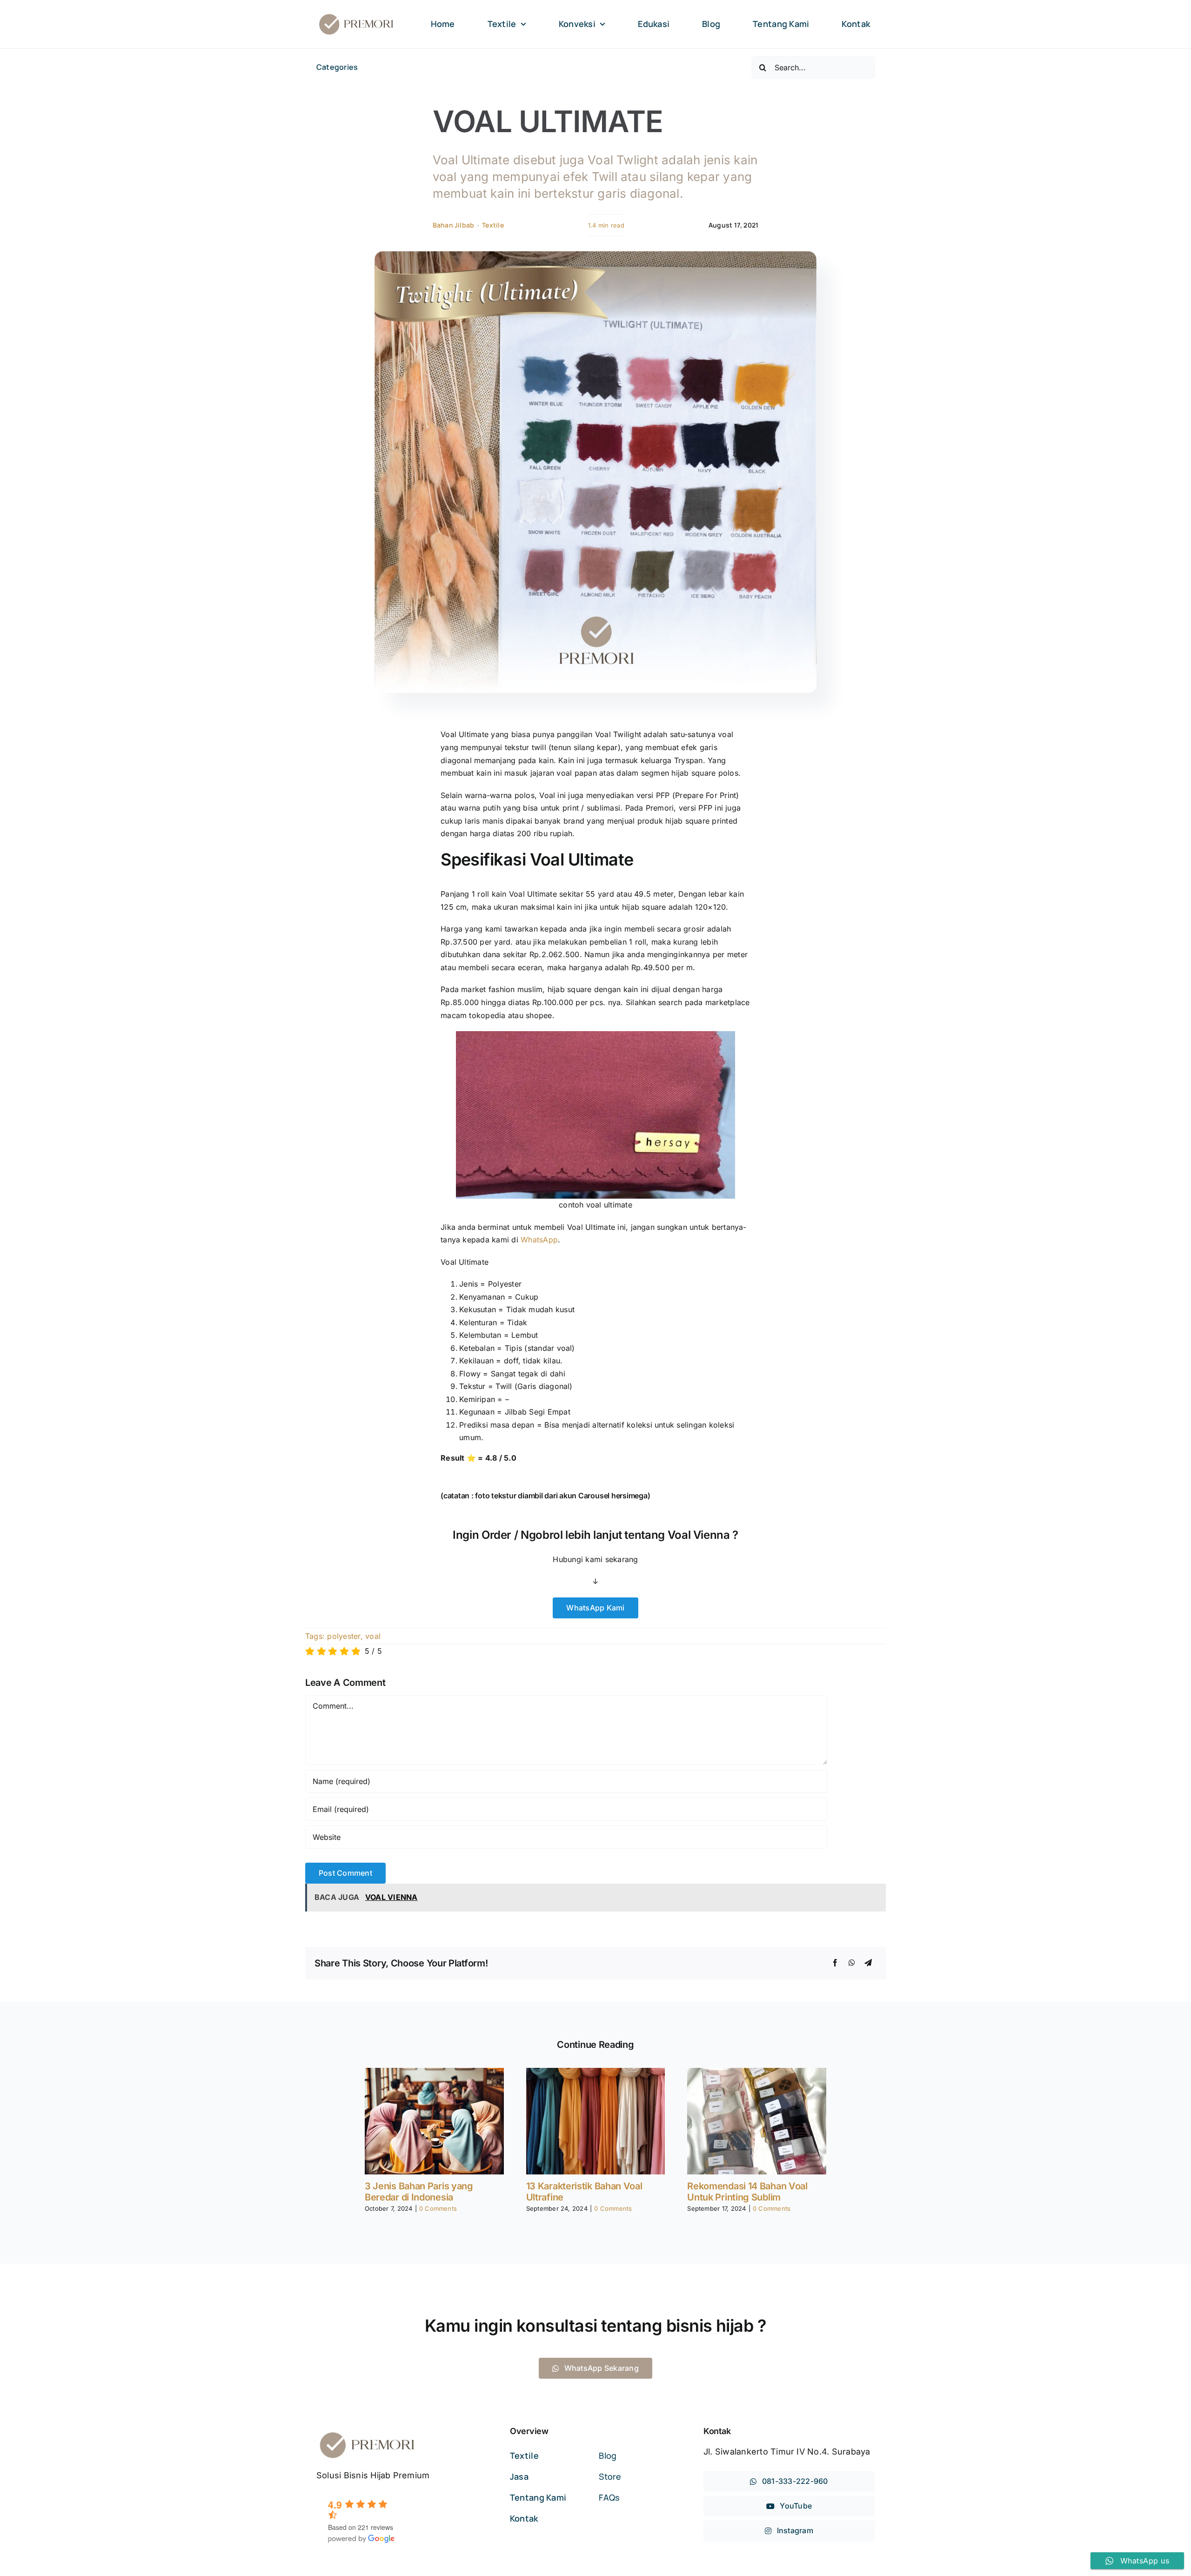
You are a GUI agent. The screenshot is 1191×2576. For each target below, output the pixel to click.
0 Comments (438, 2208)
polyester (344, 1636)
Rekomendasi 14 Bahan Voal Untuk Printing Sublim (747, 2192)
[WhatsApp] (852, 1963)
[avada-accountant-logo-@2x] (356, 16)
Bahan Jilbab (454, 225)
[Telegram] (868, 1963)
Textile (493, 225)
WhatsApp (539, 1240)
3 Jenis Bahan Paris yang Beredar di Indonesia (419, 2192)
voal (373, 1636)
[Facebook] (835, 1963)
